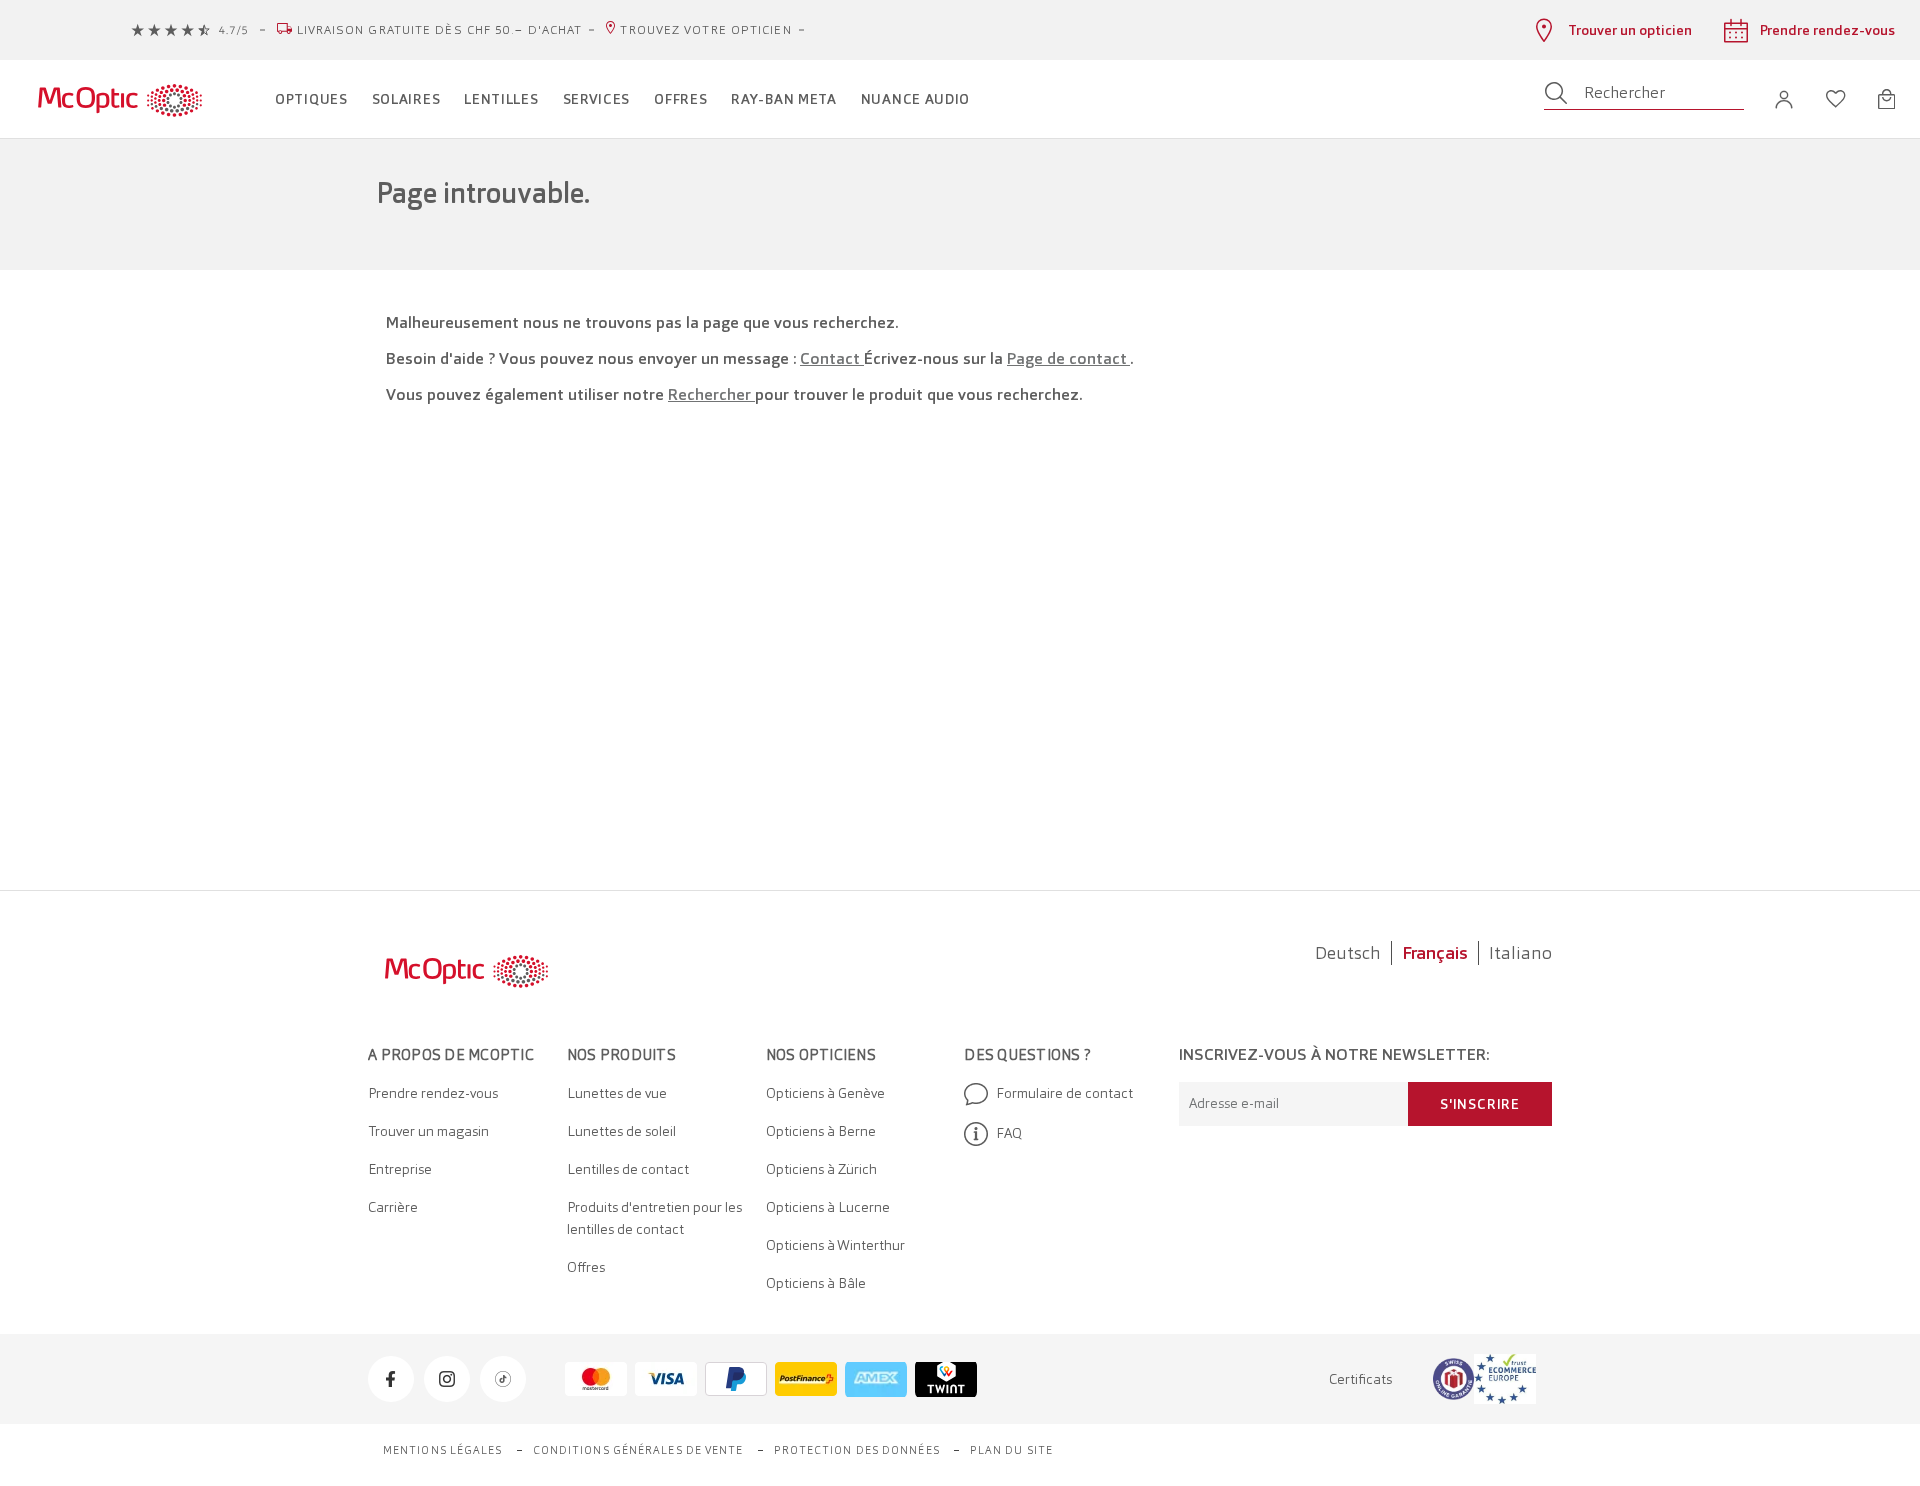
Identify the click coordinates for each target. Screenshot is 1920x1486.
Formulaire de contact (1064, 1093)
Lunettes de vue (617, 1093)
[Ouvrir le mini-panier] (1886, 99)
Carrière (393, 1207)
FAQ (1009, 1133)
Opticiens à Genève (825, 1093)
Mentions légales (443, 1450)
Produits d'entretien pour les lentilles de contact (654, 1218)
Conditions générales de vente (638, 1450)
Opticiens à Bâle (816, 1283)
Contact (832, 358)
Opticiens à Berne (821, 1131)
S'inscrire (1480, 1104)
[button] (1784, 99)
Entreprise (400, 1169)
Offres (586, 1267)
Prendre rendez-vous (433, 1093)
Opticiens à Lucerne (828, 1207)
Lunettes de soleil (621, 1131)
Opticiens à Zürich (821, 1169)
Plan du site (1011, 1450)
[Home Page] (119, 99)
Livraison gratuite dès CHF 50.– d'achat (440, 30)
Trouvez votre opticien (705, 30)
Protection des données (857, 1450)
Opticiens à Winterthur (835, 1245)
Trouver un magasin (428, 1131)
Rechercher (711, 394)
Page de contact (1068, 358)
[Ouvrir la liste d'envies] (1836, 99)
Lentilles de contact (628, 1169)
